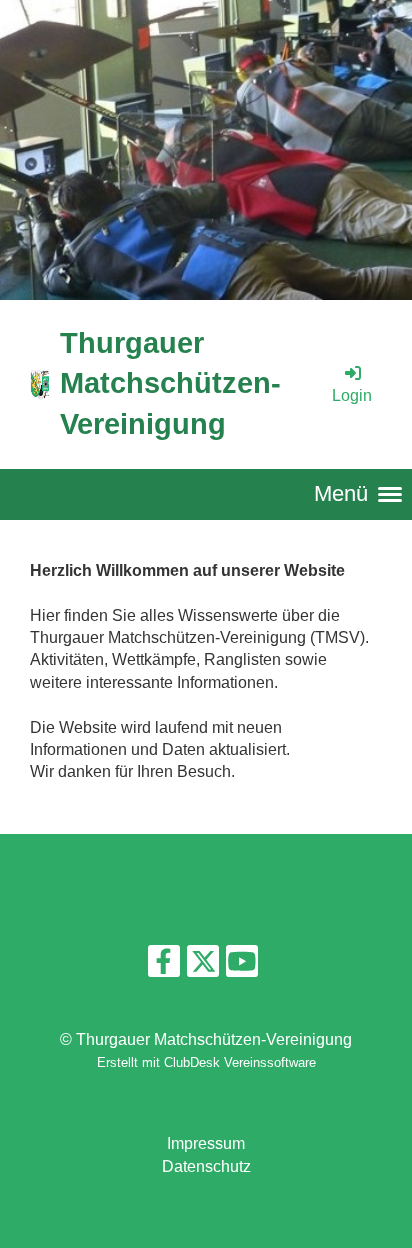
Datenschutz (206, 1166)
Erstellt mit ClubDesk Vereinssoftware (206, 1062)
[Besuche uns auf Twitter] (203, 966)
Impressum (206, 1143)
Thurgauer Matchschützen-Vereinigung (170, 383)
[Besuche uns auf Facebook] (164, 966)
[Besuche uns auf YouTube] (242, 966)
